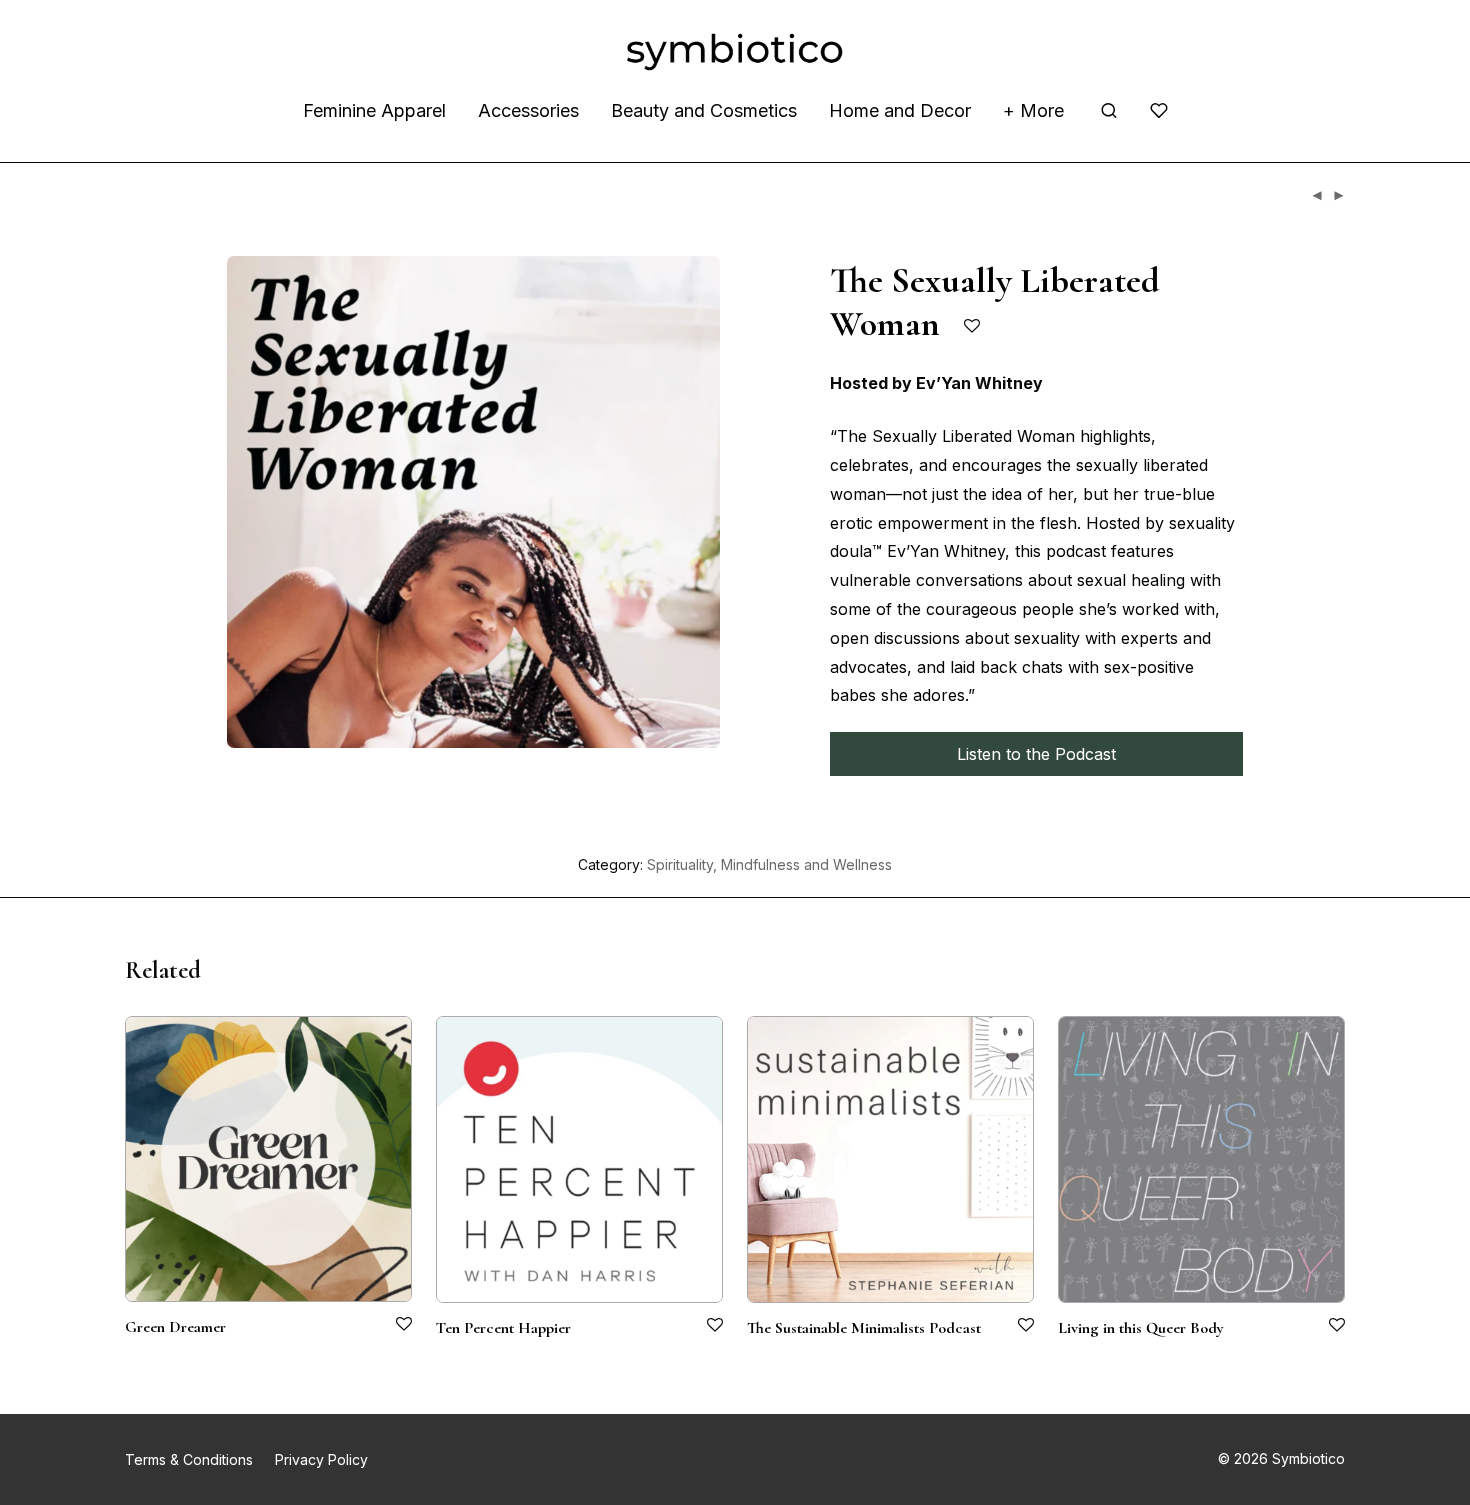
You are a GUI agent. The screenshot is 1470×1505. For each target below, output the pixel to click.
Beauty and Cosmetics (704, 110)
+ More (1033, 110)
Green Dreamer (175, 1327)
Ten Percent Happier (503, 1328)
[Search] (1109, 111)
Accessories (528, 110)
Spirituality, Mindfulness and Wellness (769, 864)
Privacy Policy (321, 1459)
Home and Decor (900, 110)
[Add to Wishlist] (973, 326)
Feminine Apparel (374, 110)
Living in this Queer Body (1141, 1328)
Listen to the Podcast (1036, 754)
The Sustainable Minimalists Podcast (864, 1328)
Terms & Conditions (189, 1459)
